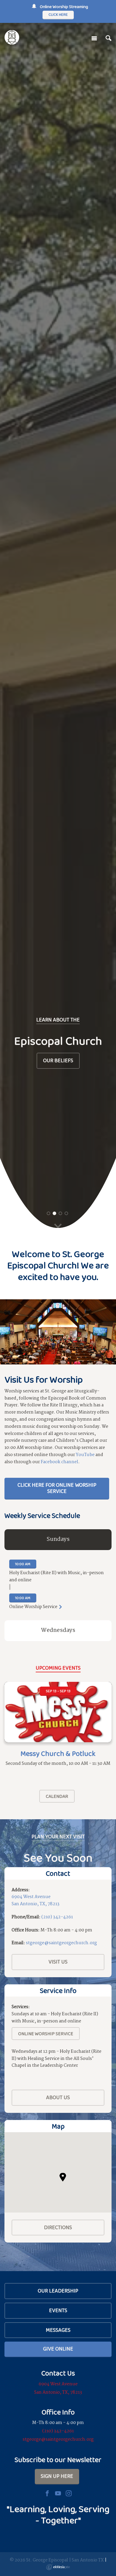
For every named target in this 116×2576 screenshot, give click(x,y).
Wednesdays (58, 1630)
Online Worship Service (46, 2034)
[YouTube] (58, 2493)
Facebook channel (59, 1462)
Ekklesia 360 (58, 2567)
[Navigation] (94, 38)
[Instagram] (69, 2493)
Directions (58, 2227)
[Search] (109, 38)
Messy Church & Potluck (58, 1753)
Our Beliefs (58, 1060)
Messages (58, 2330)
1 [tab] (49, 1213)
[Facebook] (47, 2493)
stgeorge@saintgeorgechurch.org (61, 1943)
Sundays (58, 1539)
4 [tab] (66, 1213)
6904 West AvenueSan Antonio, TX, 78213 (36, 1900)
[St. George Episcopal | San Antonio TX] (12, 37)
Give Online (58, 2349)
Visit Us (58, 1962)
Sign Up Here (57, 2476)
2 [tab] (55, 1213)
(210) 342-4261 (57, 1917)
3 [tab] (61, 1213)
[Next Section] (58, 1227)
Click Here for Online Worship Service (57, 1488)
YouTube (85, 1455)
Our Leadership (58, 2291)
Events (58, 2310)
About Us (58, 2097)
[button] (63, 2177)
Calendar (57, 1796)
